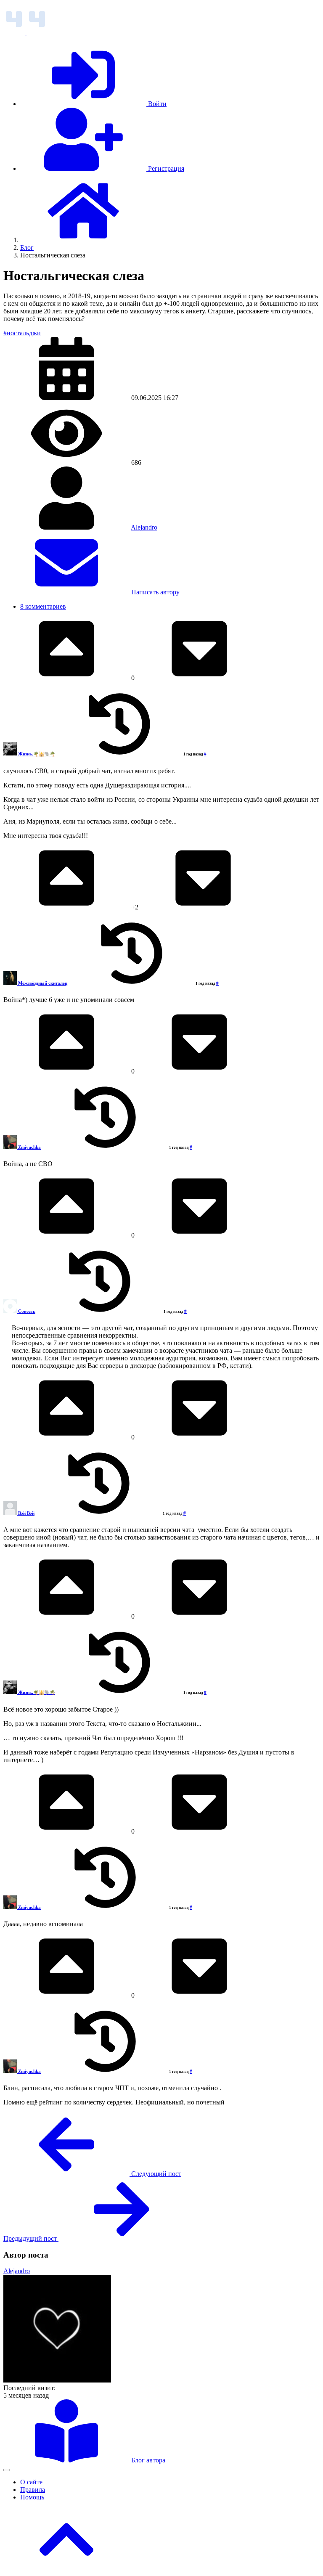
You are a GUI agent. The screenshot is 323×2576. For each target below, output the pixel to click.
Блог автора (147, 2460)
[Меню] (7, 2470)
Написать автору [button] (155, 592)
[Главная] (83, 240)
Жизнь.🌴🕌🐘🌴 (37, 754)
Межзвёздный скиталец (43, 983)
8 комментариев (43, 606)
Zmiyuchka (29, 1147)
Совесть (27, 1311)
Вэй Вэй (26, 1513)
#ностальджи (22, 333)
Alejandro (144, 527)
